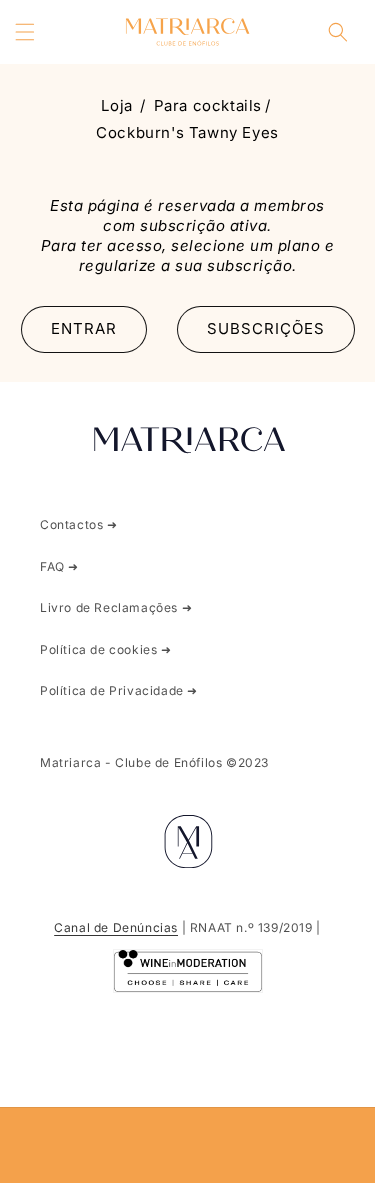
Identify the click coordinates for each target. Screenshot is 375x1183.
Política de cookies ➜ (106, 649)
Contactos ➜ (79, 524)
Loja (116, 105)
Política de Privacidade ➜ (119, 690)
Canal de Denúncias (116, 927)
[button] (25, 32)
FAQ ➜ (59, 566)
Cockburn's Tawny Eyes (187, 132)
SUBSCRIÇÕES (266, 328)
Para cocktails (208, 105)
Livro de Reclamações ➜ (116, 607)
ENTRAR (84, 328)
